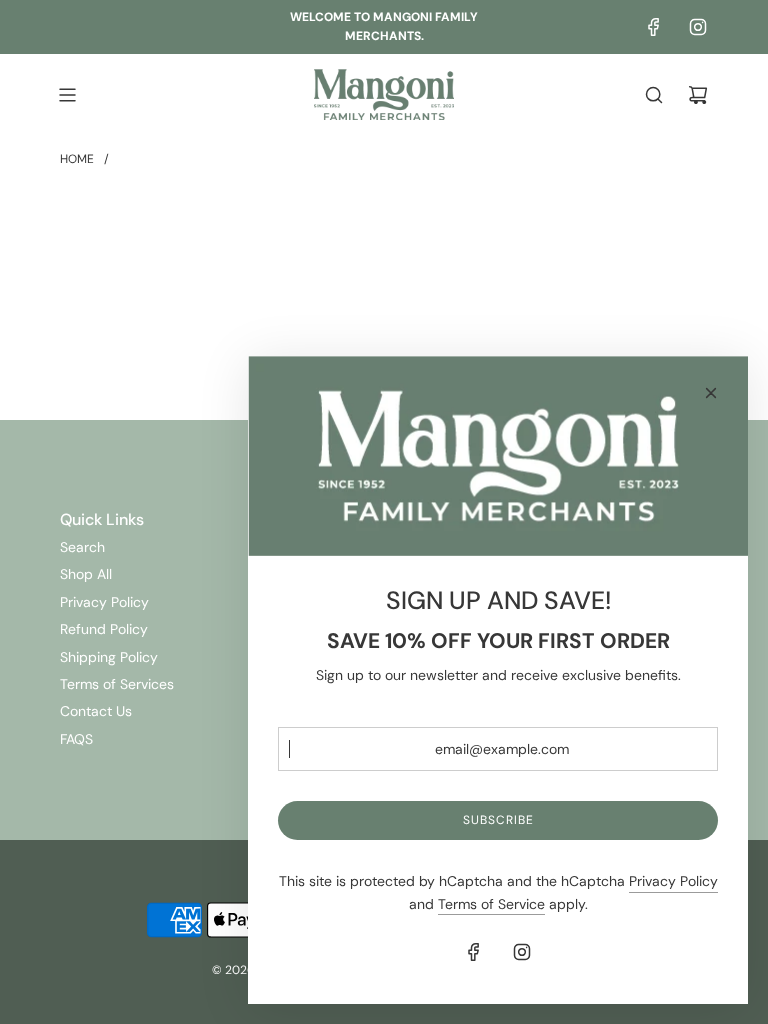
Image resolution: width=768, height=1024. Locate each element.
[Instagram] (698, 27)
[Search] (654, 95)
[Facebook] (654, 27)
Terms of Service (491, 904)
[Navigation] (67, 95)
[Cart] (698, 95)
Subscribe (498, 820)
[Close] (711, 393)
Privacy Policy (673, 881)
